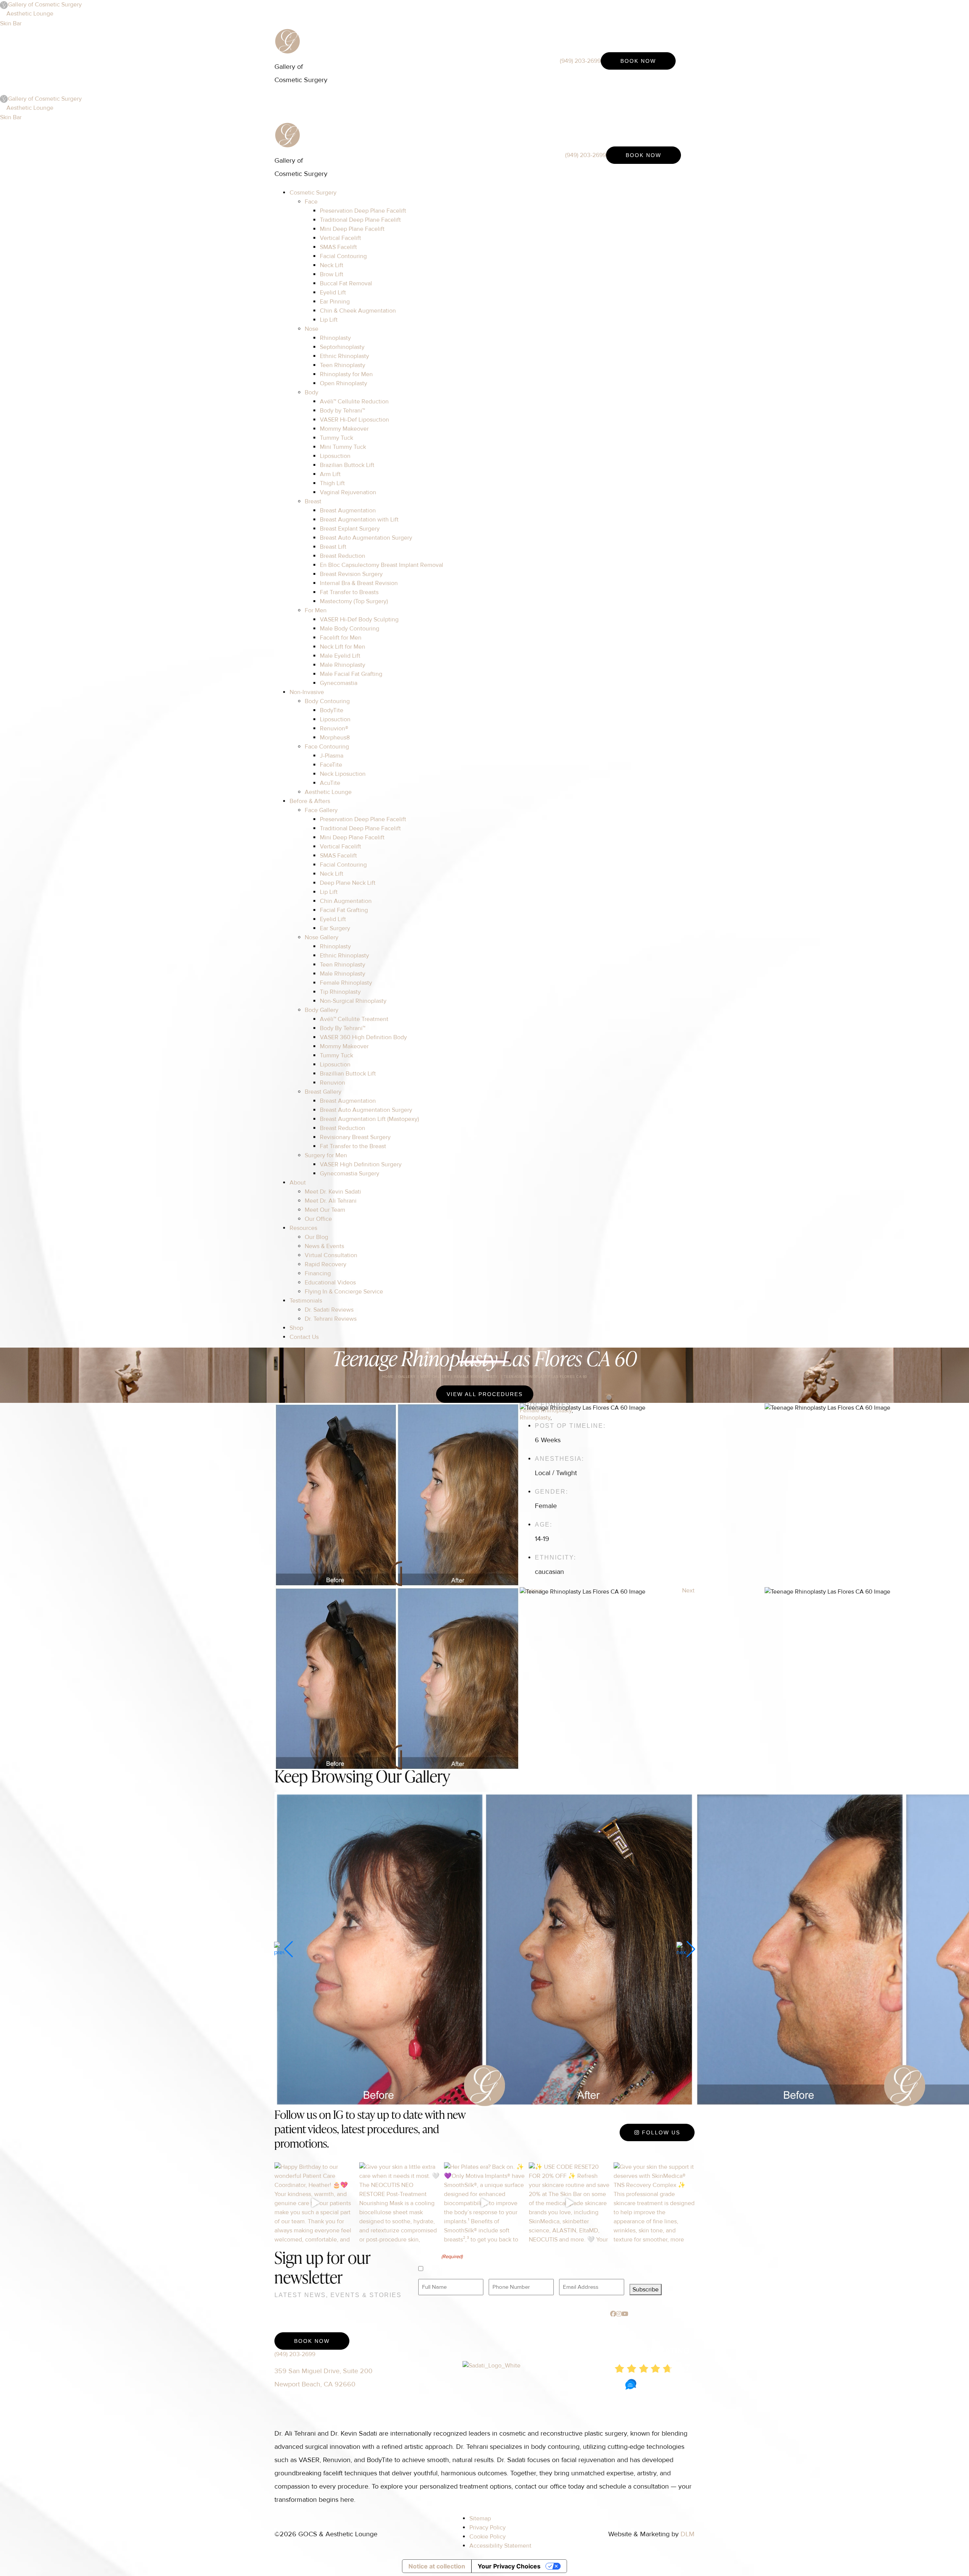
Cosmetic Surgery (313, 193)
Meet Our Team (325, 1210)
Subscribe (646, 2290)
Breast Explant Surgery (350, 529)
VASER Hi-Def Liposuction (354, 420)
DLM (688, 2534)
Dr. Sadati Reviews (329, 1310)
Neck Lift (332, 265)
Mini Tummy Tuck (343, 447)
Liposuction (335, 456)
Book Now (638, 61)
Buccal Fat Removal (346, 283)
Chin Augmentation (346, 901)
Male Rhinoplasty (343, 665)
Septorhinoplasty (342, 347)
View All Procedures (485, 1394)
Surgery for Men (326, 1155)
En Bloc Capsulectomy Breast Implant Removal (382, 565)
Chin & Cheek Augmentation (358, 311)
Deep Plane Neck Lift (348, 883)
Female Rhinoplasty (346, 983)
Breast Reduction (343, 556)
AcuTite (330, 783)
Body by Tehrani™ (342, 411)
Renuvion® (334, 728)
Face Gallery (321, 810)
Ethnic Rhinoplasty (344, 356)
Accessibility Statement (500, 2546)
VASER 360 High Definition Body (363, 1037)
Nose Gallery (322, 937)
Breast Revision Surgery (351, 574)
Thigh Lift (332, 483)
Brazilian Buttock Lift (347, 465)
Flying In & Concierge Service (344, 1292)
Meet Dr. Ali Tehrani (331, 1201)
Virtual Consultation (331, 1255)
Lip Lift (329, 320)
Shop (296, 1328)
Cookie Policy (488, 2537)
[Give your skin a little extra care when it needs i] (400, 2203)
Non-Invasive (307, 692)
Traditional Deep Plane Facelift (360, 220)
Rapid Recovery (326, 1264)
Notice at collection (437, 2566)
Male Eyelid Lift (340, 656)
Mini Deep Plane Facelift (352, 229)
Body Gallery (322, 1010)
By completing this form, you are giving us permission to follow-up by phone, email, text (531, 2269)
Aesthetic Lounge (30, 14)
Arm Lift (330, 474)
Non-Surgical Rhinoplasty (353, 1001)
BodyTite (332, 710)
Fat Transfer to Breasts (349, 592)
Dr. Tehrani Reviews (331, 1319)
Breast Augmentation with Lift (359, 520)
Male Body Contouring (350, 629)
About (298, 1183)
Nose (312, 329)
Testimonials (306, 1301)
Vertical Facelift (340, 238)
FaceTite (331, 765)
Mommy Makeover (344, 429)
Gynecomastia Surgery (350, 1174)
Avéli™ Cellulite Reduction (354, 402)
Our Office (318, 1219)
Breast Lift (333, 547)
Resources (303, 1228)
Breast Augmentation (348, 511)
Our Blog (316, 1237)
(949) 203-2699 (580, 61)
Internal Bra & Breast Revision (359, 583)
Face (311, 202)
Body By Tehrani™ (343, 1028)
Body (312, 392)
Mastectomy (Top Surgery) (354, 601)
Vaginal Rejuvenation (348, 492)
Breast (313, 501)
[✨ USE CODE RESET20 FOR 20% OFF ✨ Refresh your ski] (569, 2203)
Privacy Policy (488, 2528)
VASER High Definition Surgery (361, 1164)
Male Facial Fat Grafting (351, 674)
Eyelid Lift (333, 293)
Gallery (407, 1377)
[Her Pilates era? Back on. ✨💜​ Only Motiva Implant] (484, 2203)
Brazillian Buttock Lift (348, 1074)
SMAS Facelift (338, 247)
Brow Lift (332, 274)
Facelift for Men (341, 638)
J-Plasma (332, 756)
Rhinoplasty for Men (346, 374)
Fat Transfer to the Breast (353, 1146)
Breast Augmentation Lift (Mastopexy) (369, 1119)
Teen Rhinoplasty (343, 365)
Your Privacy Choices (509, 2566)
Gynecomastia (339, 683)
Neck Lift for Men (343, 647)
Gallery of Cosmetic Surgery (45, 5)
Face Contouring (327, 747)
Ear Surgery (335, 928)
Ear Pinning (335, 302)
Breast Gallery (323, 1092)
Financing (318, 1273)
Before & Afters (310, 801)
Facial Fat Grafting (344, 910)
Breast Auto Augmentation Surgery (366, 538)
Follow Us (660, 2132)
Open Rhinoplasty (344, 383)
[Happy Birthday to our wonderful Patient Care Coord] (315, 2203)
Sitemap (480, 2518)
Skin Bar (11, 23)
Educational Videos (330, 1283)
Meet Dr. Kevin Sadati (333, 1192)
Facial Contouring (343, 256)
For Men (316, 610)
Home (388, 1377)
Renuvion (333, 1083)
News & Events (324, 1246)
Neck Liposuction (343, 774)
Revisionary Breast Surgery (355, 1137)
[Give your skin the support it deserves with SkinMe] (654, 2203)
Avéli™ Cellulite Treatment (354, 1019)
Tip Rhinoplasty (340, 992)
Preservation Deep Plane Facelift (363, 211)
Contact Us (304, 1337)
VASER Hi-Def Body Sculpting (359, 619)
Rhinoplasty (335, 338)
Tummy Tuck (337, 438)
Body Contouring (327, 701)
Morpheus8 (335, 738)
